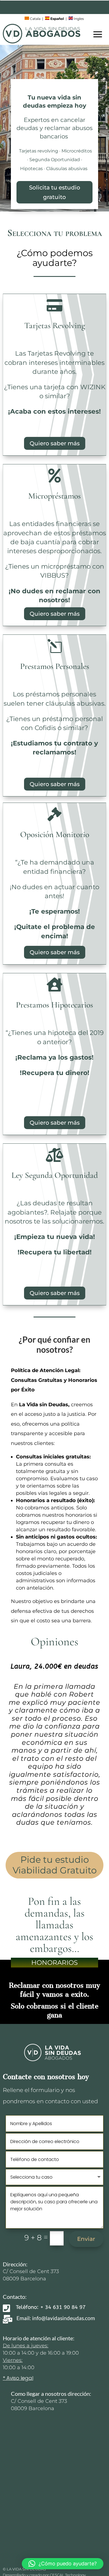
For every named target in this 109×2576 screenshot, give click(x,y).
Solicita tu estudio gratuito (55, 192)
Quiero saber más (55, 443)
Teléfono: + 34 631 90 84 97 (51, 2307)
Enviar (86, 2239)
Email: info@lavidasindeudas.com (56, 2318)
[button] (63, 2564)
